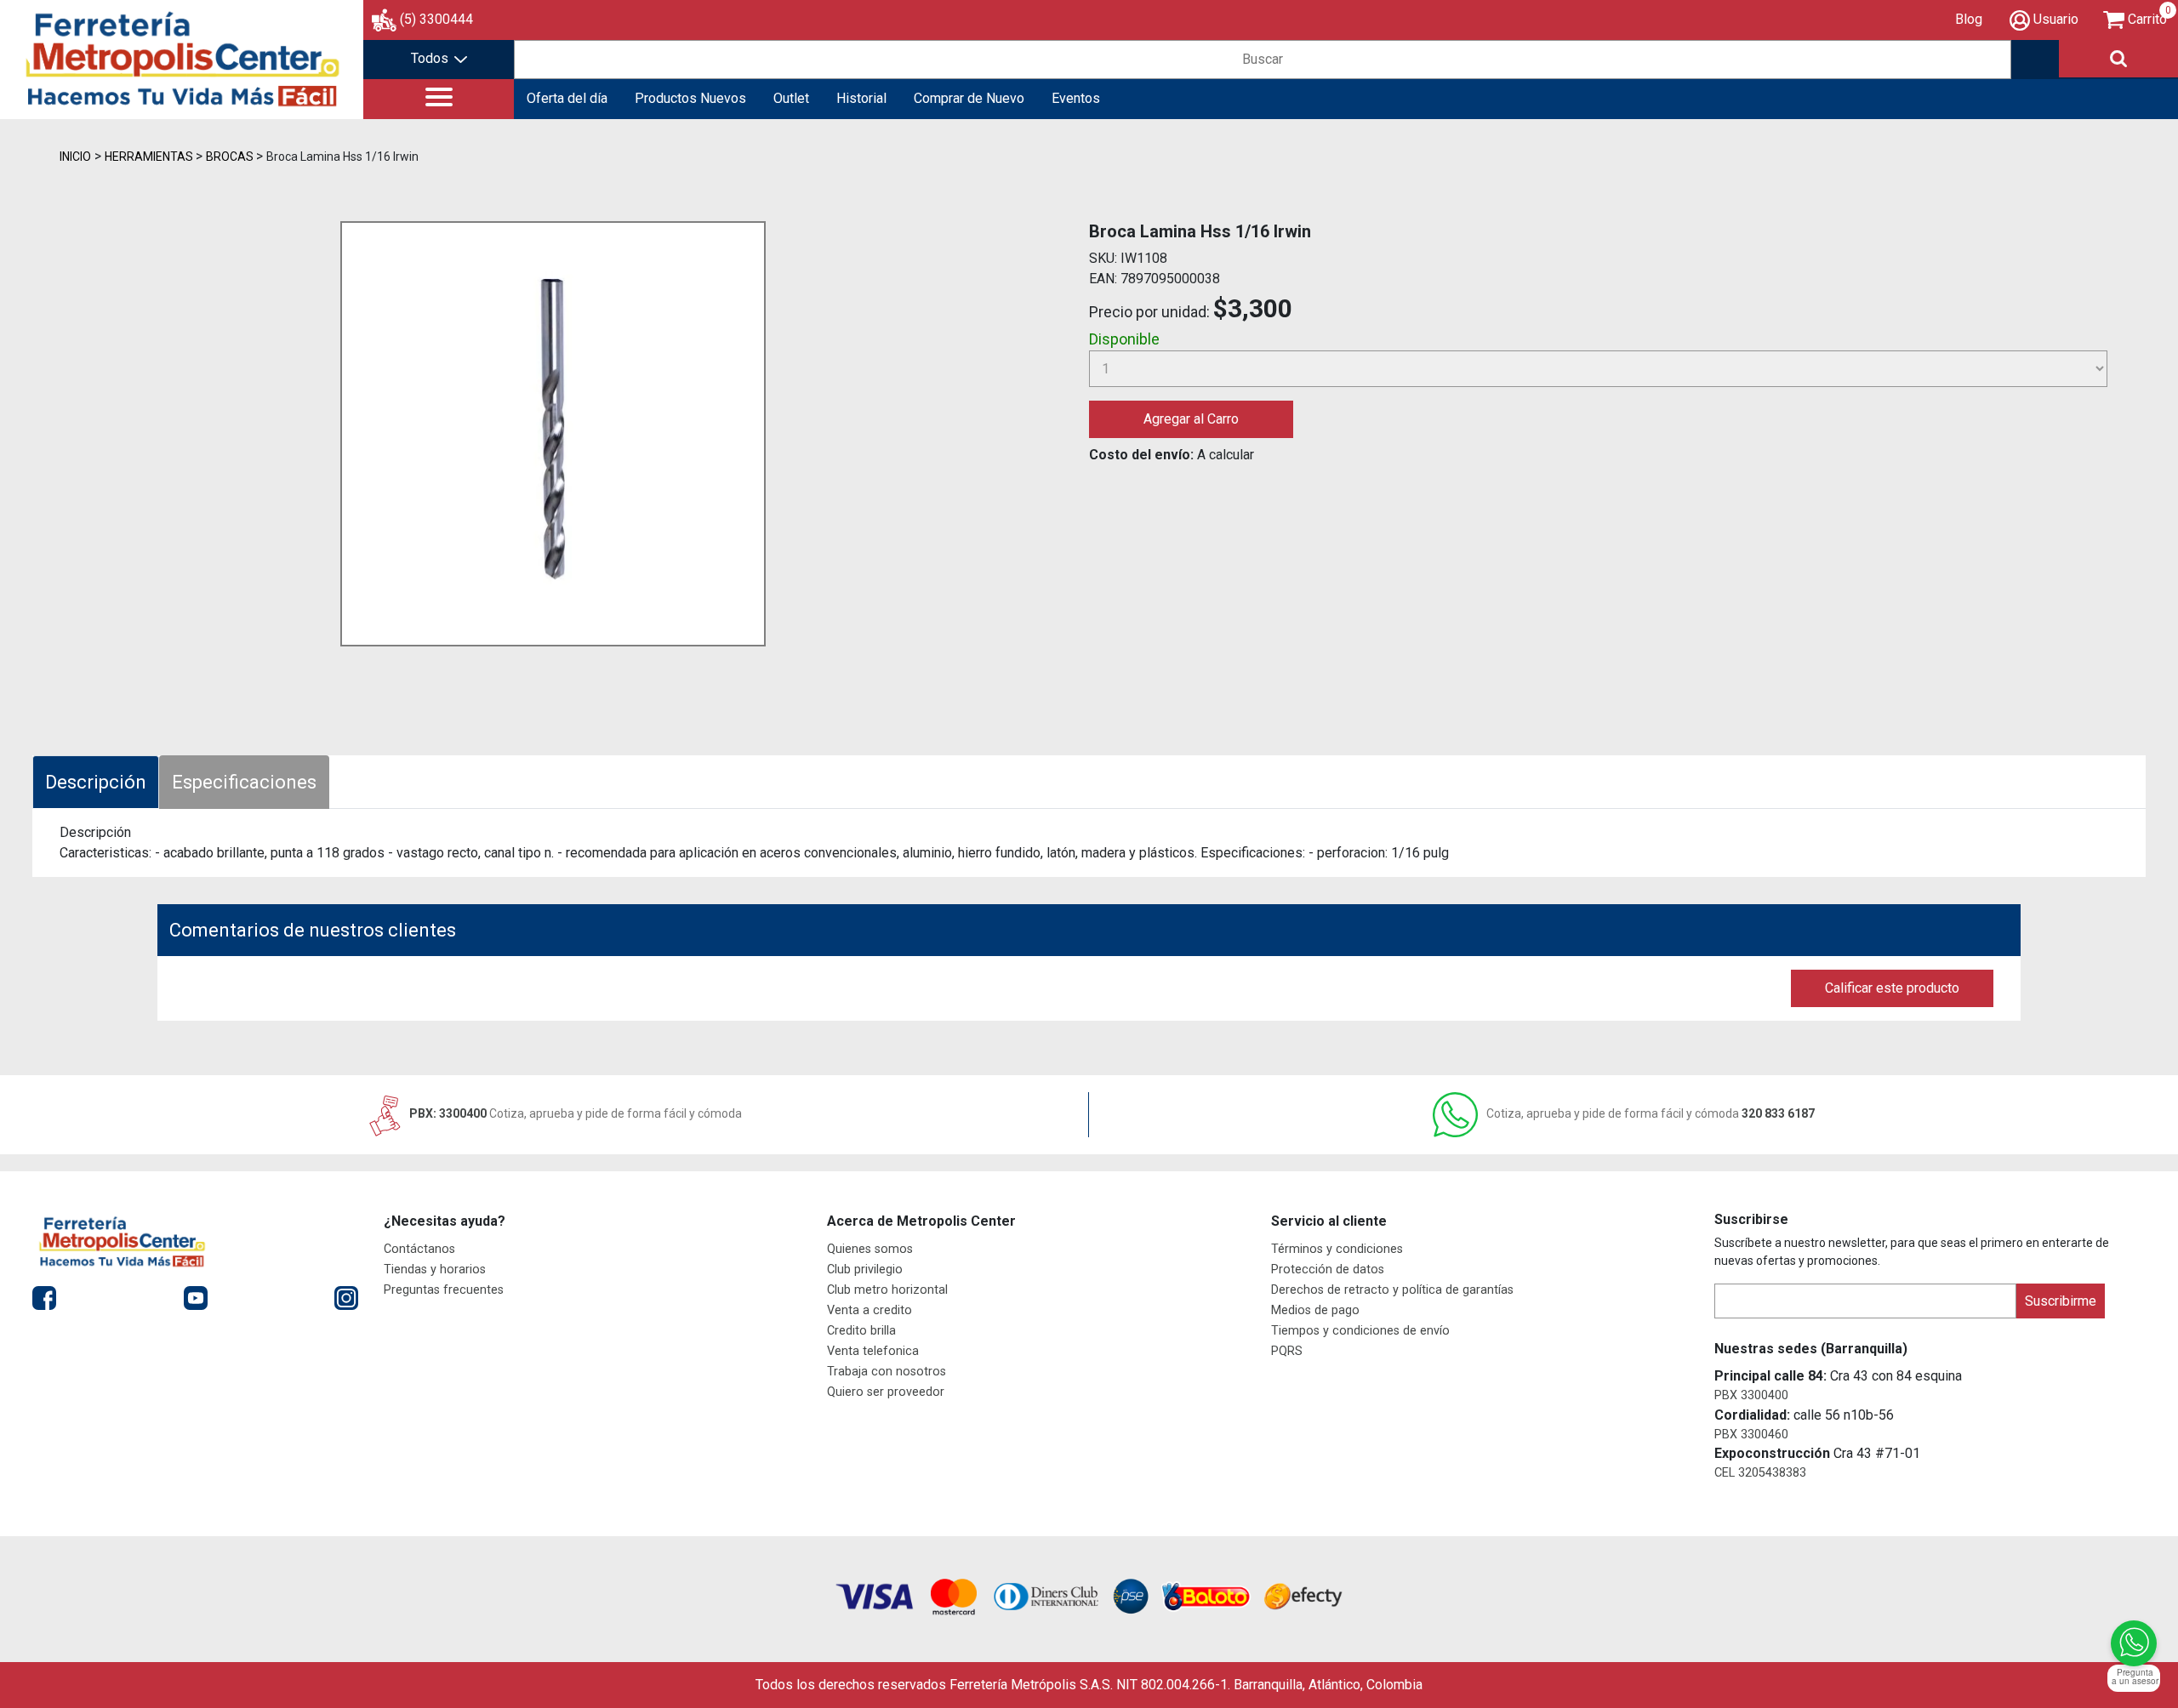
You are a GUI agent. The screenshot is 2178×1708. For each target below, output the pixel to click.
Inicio (75, 157)
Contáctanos (419, 1249)
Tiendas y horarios (435, 1270)
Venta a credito (869, 1310)
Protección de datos (1328, 1270)
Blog (1969, 19)
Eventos (1076, 98)
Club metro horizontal (887, 1290)
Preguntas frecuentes (444, 1290)
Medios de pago (1315, 1310)
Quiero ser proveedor (886, 1392)
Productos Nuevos (690, 98)
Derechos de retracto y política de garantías (1392, 1290)
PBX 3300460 (1751, 1435)
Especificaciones (244, 782)
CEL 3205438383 (1760, 1473)
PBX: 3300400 (574, 1113)
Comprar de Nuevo (969, 98)
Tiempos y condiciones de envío (1360, 1331)
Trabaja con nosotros (887, 1372)
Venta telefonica (873, 1351)
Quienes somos (870, 1249)
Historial (861, 98)
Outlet (791, 98)
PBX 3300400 (1751, 1395)
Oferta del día (567, 98)
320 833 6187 (1651, 1113)
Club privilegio (865, 1270)
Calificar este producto (1892, 988)
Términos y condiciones (1337, 1249)
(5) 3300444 (436, 19)
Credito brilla (861, 1331)
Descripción (96, 782)
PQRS (1287, 1351)
